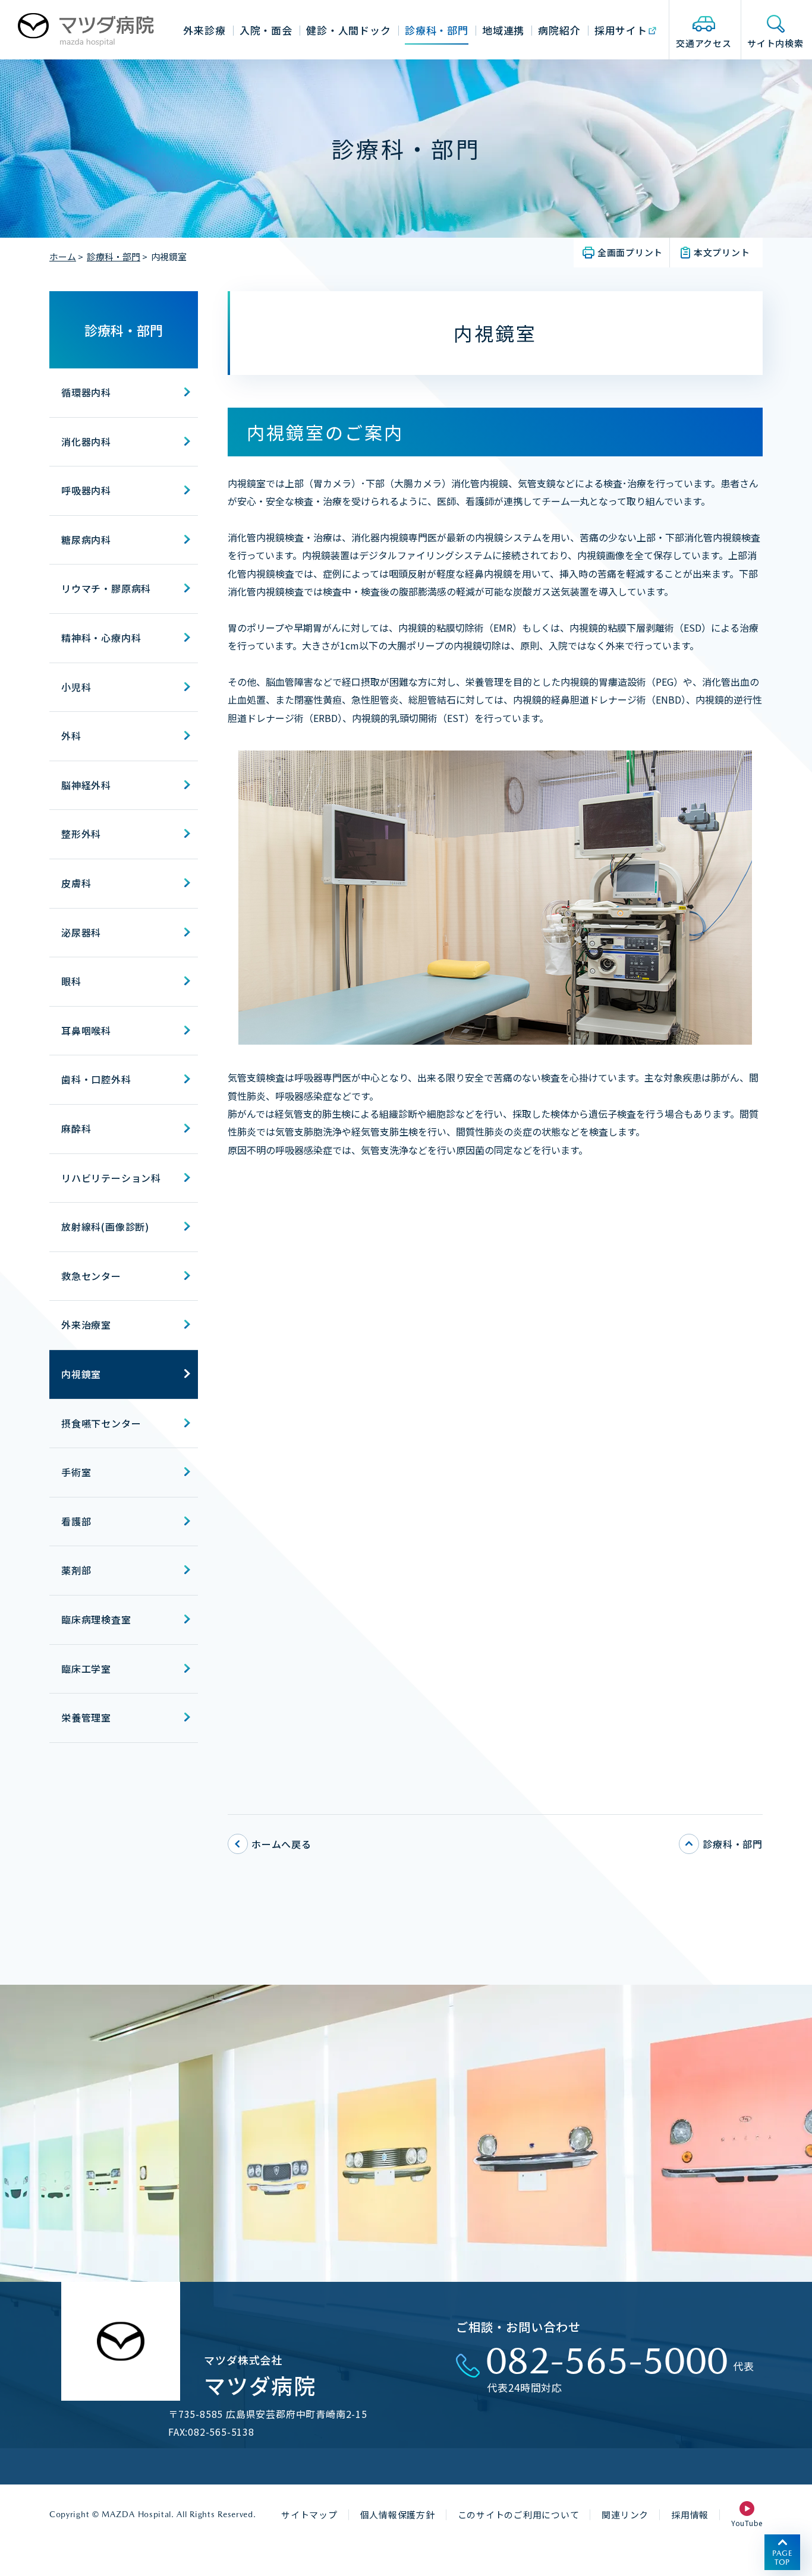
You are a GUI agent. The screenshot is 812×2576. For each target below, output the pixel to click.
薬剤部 (76, 1570)
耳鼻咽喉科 (86, 1030)
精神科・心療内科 (101, 638)
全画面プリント (630, 252)
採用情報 (690, 2514)
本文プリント (722, 252)
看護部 (76, 1521)
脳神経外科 (86, 785)
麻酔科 (76, 1128)
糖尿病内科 (86, 540)
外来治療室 (86, 1325)
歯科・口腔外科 (96, 1079)
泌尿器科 (81, 932)
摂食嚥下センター (101, 1423)
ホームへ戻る (281, 1844)
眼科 (71, 981)
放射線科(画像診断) (105, 1226)
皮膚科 (76, 883)
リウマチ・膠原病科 (106, 588)
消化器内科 (86, 442)
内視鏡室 (81, 1374)
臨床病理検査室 (96, 1619)
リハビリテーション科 (111, 1178)
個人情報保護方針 (398, 2514)
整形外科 (81, 834)
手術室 (76, 1472)
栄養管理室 (86, 1717)
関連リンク (625, 2514)
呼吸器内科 (86, 490)
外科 (71, 736)
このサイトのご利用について (519, 2514)
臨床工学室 (86, 1669)
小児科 (76, 687)
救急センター (91, 1276)
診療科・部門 (114, 256)
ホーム (63, 256)
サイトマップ (309, 2514)
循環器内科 (86, 392)
